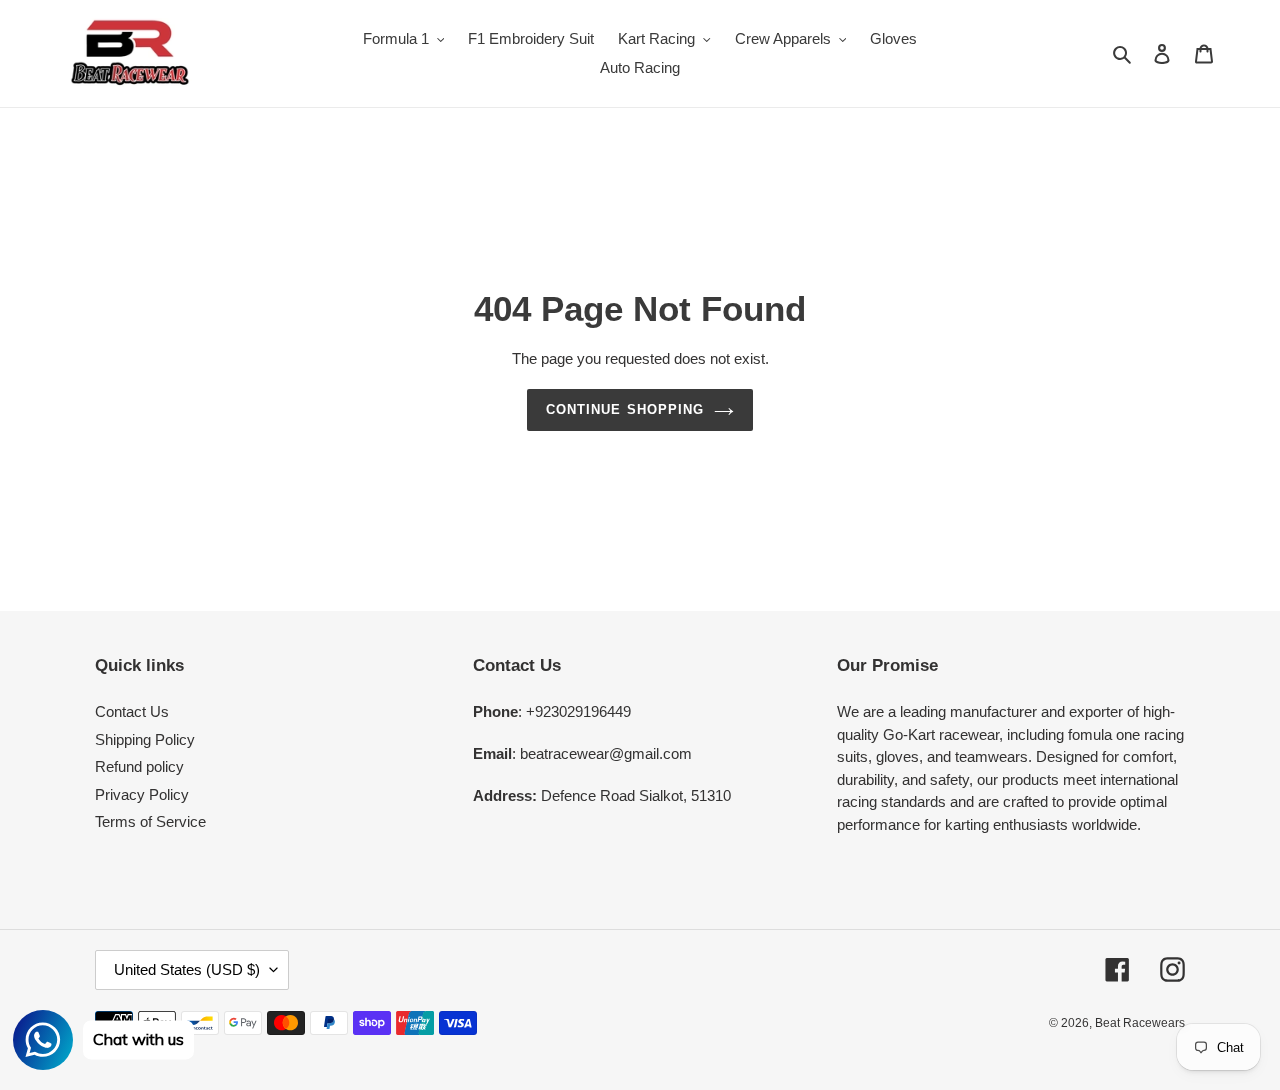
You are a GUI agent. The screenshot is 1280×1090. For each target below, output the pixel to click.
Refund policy (139, 766)
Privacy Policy (142, 794)
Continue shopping (625, 409)
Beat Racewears (1140, 1023)
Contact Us (132, 711)
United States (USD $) (187, 969)
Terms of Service (150, 821)
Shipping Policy (145, 739)
